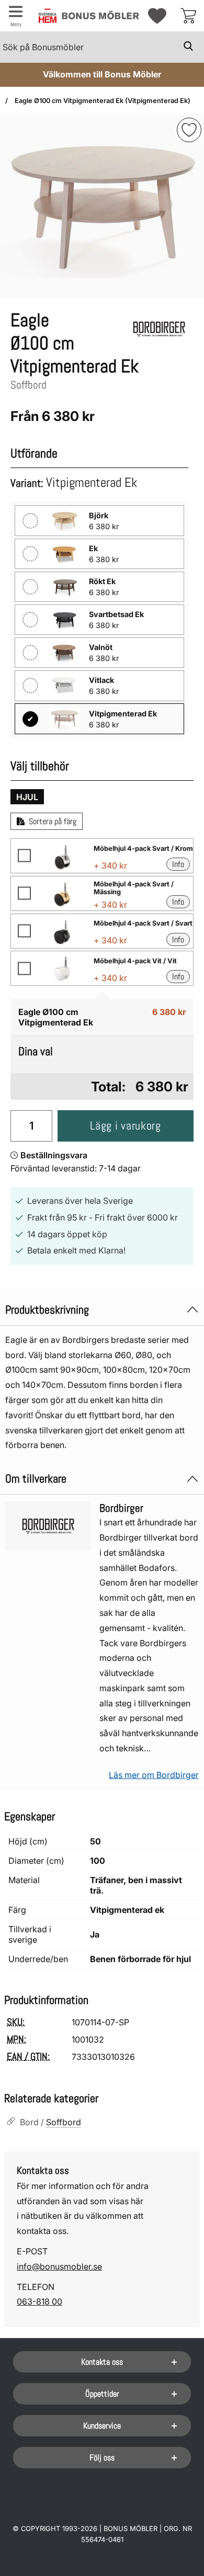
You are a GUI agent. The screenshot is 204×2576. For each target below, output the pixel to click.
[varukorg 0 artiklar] (188, 16)
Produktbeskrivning (47, 1310)
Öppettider (102, 2394)
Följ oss (102, 2458)
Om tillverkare (36, 1479)
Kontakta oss (102, 2362)
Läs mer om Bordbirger (154, 1775)
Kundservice (102, 2426)
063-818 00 (39, 2301)
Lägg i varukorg (125, 1126)
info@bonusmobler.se (59, 2266)
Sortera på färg (53, 821)
